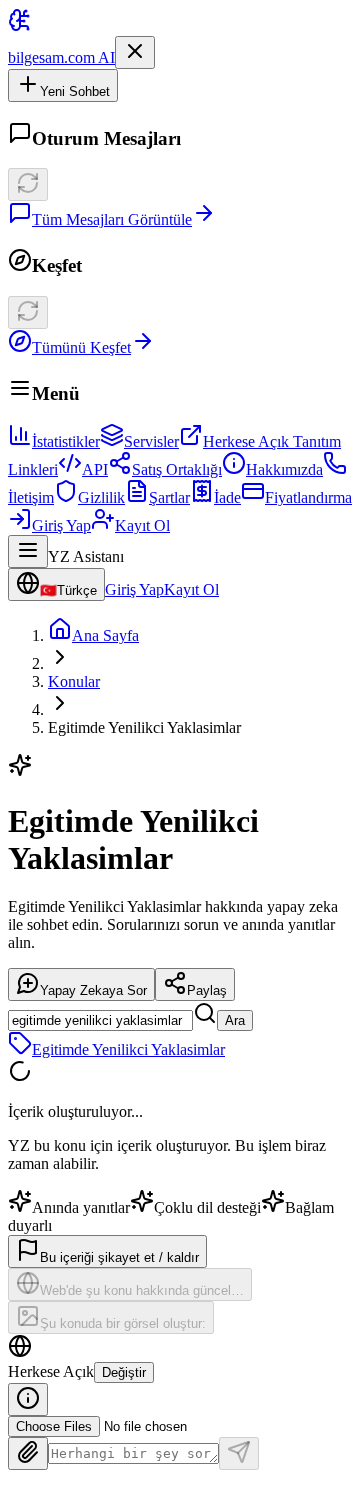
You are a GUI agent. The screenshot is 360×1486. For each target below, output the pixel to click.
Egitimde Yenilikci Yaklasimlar (128, 1049)
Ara (235, 1020)
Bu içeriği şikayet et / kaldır (119, 1257)
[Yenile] (28, 184)
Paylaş (207, 990)
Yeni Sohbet (75, 91)
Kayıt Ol (142, 525)
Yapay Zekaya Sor (93, 990)
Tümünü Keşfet (81, 347)
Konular (74, 681)
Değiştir (124, 1372)
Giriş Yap (61, 525)
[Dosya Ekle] (28, 1453)
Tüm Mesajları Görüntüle (112, 219)
